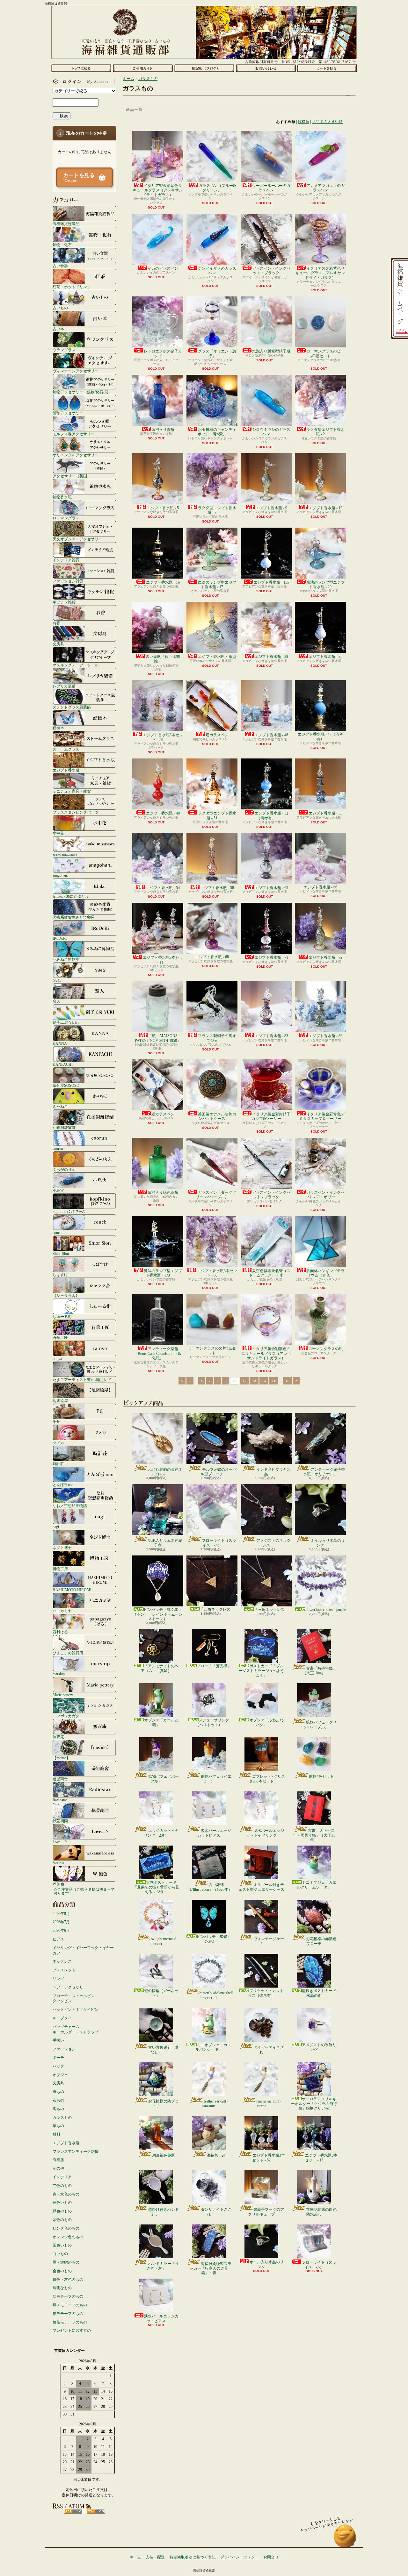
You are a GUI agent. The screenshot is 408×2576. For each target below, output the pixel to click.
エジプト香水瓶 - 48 (163, 813)
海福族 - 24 (216, 2155)
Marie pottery (63, 1695)
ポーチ (58, 2058)
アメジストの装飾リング (319, 2047)
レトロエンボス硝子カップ (163, 353)
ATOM (96, 2511)
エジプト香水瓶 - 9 (271, 508)
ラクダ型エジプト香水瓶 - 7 (217, 510)
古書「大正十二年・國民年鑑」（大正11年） (314, 1835)
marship (59, 1674)
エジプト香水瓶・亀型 (217, 657)
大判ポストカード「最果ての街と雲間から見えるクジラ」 (156, 1887)
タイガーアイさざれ (269, 2050)
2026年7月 (61, 1922)
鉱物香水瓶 (62, 497)
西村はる (60, 1632)
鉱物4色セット (321, 1776)
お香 (56, 623)
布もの (58, 2100)
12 (254, 1381)
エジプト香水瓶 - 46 (271, 735)
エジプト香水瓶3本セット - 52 (269, 2158)
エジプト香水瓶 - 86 (325, 1036)
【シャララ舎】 (66, 1295)
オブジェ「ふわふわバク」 (266, 1722)
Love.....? (60, 1842)
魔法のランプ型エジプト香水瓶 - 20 (325, 585)
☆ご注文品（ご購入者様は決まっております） (84, 1891)
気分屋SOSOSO (66, 1085)
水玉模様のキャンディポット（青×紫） (217, 432)
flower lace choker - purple (326, 1610)
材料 (56, 2134)
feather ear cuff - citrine (269, 2103)
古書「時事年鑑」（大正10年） (320, 1670)
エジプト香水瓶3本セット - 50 (163, 737)
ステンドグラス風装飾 (72, 707)
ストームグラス (66, 749)
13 (264, 1381)
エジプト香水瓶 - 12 (325, 508)
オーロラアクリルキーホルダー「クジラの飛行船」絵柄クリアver (314, 2104)
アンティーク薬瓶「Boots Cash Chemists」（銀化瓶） (158, 1353)
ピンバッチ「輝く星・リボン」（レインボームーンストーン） (158, 1614)
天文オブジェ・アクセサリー (77, 539)
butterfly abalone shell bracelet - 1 (216, 1995)
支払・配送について (143, 68)
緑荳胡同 (60, 1821)
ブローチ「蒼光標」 (214, 1666)
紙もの (58, 2092)
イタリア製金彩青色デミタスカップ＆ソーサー (322, 1116)
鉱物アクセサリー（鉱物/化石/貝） (82, 392)
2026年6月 (61, 1931)
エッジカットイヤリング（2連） (161, 1833)
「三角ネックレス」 (217, 1609)
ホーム (81, 68)
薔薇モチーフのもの (70, 2322)
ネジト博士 (62, 1548)
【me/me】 (61, 1758)
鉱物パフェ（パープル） (164, 1779)
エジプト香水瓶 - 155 (271, 582)
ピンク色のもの (66, 2228)
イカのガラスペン (163, 268)
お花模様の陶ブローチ (164, 2103)
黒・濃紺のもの (66, 2262)
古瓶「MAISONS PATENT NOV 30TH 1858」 (158, 1038)
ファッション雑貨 (68, 581)
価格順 (303, 122)
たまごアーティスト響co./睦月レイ (82, 1380)
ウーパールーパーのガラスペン (271, 188)
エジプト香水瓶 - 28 (271, 657)
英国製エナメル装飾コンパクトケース (217, 1116)
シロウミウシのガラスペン (271, 432)
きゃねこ (60, 1106)
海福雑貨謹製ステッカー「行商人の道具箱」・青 (211, 2268)
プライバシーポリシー (239, 2557)
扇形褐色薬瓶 (164, 2155)
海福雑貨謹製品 (66, 224)
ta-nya (57, 1359)
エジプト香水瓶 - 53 (325, 813)
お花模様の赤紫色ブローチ (321, 1941)
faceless (58, 1863)
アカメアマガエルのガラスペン (325, 188)
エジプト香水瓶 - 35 (325, 657)
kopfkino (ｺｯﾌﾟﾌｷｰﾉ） (70, 1211)
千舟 (56, 1422)
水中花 (58, 833)
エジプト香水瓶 (66, 770)
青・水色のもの (66, 2194)
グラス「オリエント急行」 (217, 353)
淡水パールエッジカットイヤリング (265, 1833)
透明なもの (62, 2288)
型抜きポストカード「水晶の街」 (319, 1993)
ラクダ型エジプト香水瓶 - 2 (325, 432)
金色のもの (62, 2271)
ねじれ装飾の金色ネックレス (165, 1472)
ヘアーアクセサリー (70, 1987)
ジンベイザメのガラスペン (217, 271)
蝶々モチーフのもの (70, 2305)
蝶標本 (58, 728)
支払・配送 (155, 2557)
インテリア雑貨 (66, 560)
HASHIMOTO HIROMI (72, 1590)
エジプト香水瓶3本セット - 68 (217, 1273)
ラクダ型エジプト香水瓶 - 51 (217, 815)
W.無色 (58, 1884)
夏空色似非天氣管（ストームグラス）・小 (270, 1273)
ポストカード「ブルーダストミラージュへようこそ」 (261, 1671)
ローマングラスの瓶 (325, 1349)
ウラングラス (64, 350)
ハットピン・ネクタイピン (76, 2010)
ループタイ (62, 2018)
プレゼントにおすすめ (72, 2330)
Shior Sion (61, 1253)
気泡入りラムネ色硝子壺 (165, 1543)
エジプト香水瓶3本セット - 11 (163, 960)
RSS (73, 2511)
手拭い (58, 2040)
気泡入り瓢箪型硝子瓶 (271, 351)
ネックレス (62, 1961)
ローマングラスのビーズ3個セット (325, 353)
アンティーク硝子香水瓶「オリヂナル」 (324, 1472)
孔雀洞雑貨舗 (64, 1127)
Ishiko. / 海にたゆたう (71, 896)
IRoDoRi (60, 938)
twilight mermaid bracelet (163, 1941)
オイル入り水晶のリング (328, 1543)
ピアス (58, 1939)
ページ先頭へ (345, 2539)
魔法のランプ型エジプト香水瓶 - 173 (163, 1273)
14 (274, 1381)
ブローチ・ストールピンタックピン (74, 1999)
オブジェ (60, 2075)
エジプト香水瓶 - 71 (271, 957)
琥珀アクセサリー (68, 413)
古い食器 (60, 266)
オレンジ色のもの (68, 2237)
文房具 (58, 644)
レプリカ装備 (64, 686)
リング (58, 1979)
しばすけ (60, 1274)
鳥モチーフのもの (68, 2296)
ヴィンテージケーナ (269, 1941)
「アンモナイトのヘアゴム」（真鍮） (160, 1668)
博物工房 (60, 1569)
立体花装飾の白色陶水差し (321, 2212)
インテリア (62, 2177)
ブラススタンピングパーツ (76, 812)
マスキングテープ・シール (76, 665)
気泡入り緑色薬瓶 (163, 1192)
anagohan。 (62, 875)
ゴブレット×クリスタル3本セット (267, 1779)
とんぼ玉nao (63, 1485)
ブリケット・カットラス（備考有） (266, 1993)
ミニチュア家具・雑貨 (72, 791)
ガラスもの (62, 2117)
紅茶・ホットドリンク (72, 287)
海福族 (58, 2160)
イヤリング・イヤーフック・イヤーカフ (83, 1950)
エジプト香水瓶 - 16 (163, 582)
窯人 (56, 1001)
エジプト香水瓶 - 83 (271, 1036)
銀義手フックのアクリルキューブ (266, 2212)
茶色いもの (62, 2245)
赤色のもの (62, 2186)
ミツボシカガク (66, 1716)
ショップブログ (204, 68)
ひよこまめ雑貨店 (68, 1653)
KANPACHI (63, 1064)
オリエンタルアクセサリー (76, 455)
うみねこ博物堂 (66, 959)
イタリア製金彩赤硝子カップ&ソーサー (271, 1116)
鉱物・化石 (62, 245)
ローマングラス (66, 518)
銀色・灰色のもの (68, 2280)
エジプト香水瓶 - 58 (217, 888)
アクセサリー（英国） (72, 476)
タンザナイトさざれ (216, 2212)
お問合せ (266, 68)
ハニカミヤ (62, 1611)
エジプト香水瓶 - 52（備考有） (271, 815)
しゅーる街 (62, 1316)
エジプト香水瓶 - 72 (325, 957)
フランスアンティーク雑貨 (76, 2152)
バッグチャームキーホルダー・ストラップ (76, 2029)
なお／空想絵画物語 (70, 1506)
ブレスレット (64, 1970)
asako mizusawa (65, 854)
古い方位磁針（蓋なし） (164, 2050)
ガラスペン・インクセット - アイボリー (325, 1195)
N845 (57, 980)
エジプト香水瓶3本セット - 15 (321, 2158)
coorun (58, 1148)
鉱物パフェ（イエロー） (216, 1779)
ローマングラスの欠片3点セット (212, 1350)
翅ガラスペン (217, 735)
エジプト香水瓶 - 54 (163, 888)
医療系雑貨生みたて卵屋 (74, 917)
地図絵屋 (60, 1401)
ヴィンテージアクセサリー (76, 371)
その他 (58, 2168)
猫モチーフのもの (68, 2314)
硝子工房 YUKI (66, 1022)
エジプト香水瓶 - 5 (163, 508)
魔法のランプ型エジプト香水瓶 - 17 (217, 585)
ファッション (64, 2049)
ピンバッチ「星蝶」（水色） (214, 1939)
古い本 (58, 329)
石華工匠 (60, 1338)
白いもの (60, 2254)
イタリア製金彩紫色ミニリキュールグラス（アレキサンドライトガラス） (266, 1353)
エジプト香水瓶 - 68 (212, 957)
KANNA (60, 1043)
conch (57, 1232)
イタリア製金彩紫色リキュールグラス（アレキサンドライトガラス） (158, 190)
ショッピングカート (327, 68)
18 (288, 1381)
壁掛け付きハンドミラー (164, 2212)
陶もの (58, 2109)
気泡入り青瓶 (163, 430)
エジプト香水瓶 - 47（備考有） (320, 737)
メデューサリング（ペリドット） (212, 1722)
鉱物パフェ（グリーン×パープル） (318, 1725)
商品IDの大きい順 (327, 122)
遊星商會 (60, 1779)
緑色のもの (62, 2211)
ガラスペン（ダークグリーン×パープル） (216, 1195)
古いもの (60, 308)
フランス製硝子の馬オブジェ (217, 1038)
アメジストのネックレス (273, 1543)
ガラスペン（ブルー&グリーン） (217, 188)
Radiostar (60, 1800)
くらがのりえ (64, 1169)
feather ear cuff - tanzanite (215, 2103)
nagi (56, 1527)
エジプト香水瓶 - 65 (271, 888)
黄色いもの (62, 2202)
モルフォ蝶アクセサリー (74, 434)
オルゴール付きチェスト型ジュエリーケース (261, 1887)
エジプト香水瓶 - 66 (320, 887)
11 (244, 1381)
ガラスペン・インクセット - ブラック (271, 1195)
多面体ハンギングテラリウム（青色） (325, 1273)
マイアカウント (83, 82)
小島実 (58, 1190)
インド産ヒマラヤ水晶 (273, 1472)
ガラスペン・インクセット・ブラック (271, 271)
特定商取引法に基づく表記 (193, 2557)
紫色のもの (62, 2220)
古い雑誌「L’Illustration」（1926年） (209, 1887)
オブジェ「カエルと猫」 (161, 1722)
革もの (58, 2126)
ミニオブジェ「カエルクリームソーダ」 (317, 1885)
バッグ (58, 2066)
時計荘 (58, 1464)
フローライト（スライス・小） (219, 1543)
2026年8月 (61, 1914)
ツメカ (58, 1443)
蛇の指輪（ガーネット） (161, 1993)
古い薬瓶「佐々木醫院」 (163, 659)
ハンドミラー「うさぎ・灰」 (163, 2266)
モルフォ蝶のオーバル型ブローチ (219, 1472)
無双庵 (58, 1737)
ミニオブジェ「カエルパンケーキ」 (213, 2047)
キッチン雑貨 (64, 602)
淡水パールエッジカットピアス (214, 1833)
